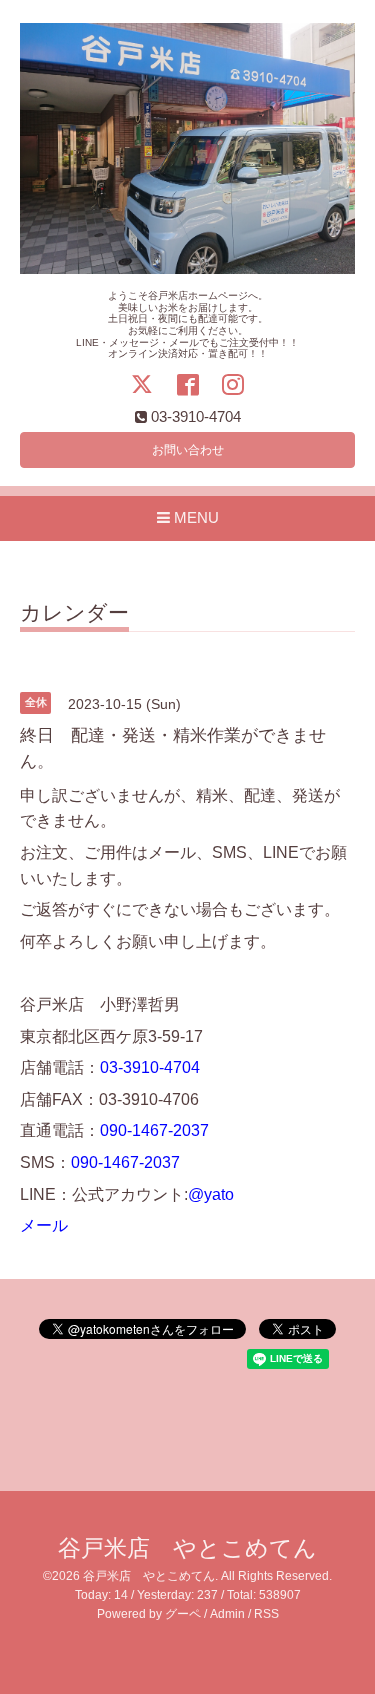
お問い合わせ (188, 450)
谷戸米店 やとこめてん (187, 1548)
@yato (211, 1194)
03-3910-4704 (150, 1067)
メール (44, 1225)
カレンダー (74, 613)
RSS (266, 1614)
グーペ (183, 1614)
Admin (227, 1614)
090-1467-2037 (154, 1130)
